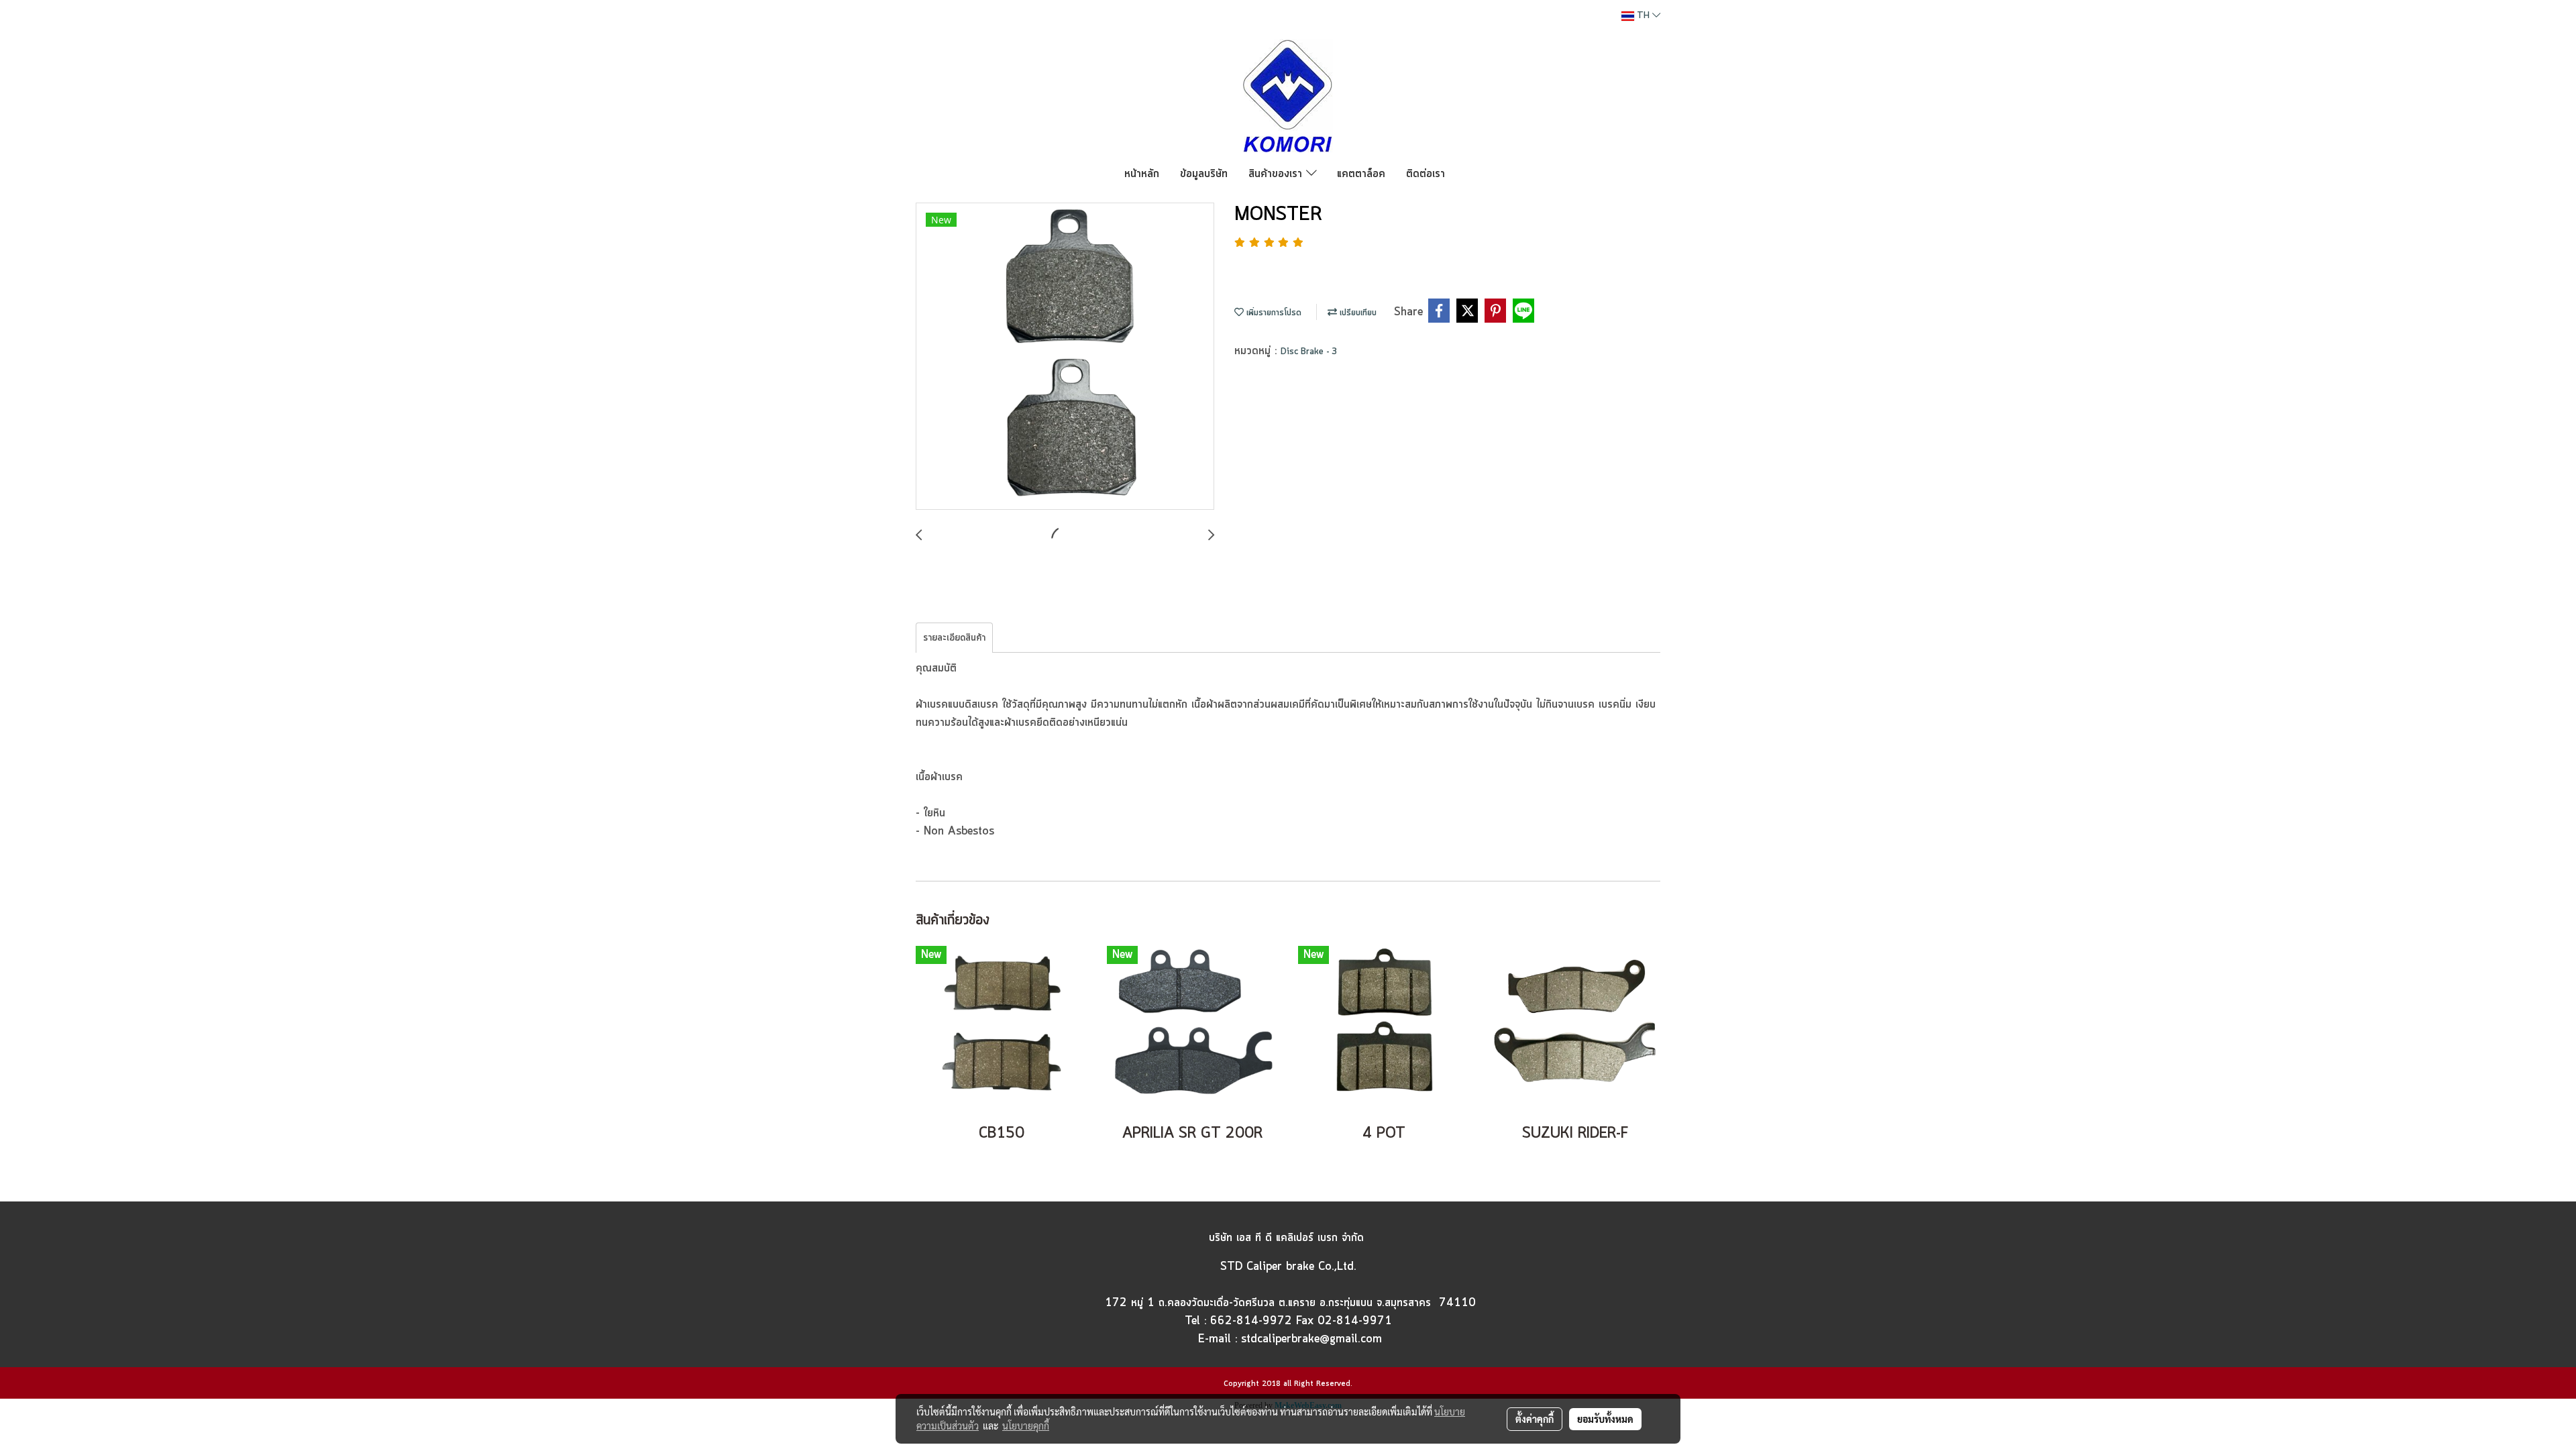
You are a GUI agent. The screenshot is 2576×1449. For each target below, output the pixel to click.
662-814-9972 (1251, 1321)
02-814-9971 (1355, 1321)
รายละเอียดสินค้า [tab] (954, 638)
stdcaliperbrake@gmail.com (1311, 1339)
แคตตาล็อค (1361, 174)
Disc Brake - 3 (1309, 352)
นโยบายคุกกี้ (1026, 1426)
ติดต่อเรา (1426, 174)
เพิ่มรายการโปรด (1273, 313)
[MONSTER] (1065, 357)
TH (1643, 16)
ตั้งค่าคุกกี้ (1535, 1419)
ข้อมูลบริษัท (1204, 174)
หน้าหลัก (1142, 174)
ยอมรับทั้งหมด (1605, 1419)
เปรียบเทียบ (1357, 313)
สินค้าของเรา (1277, 174)
